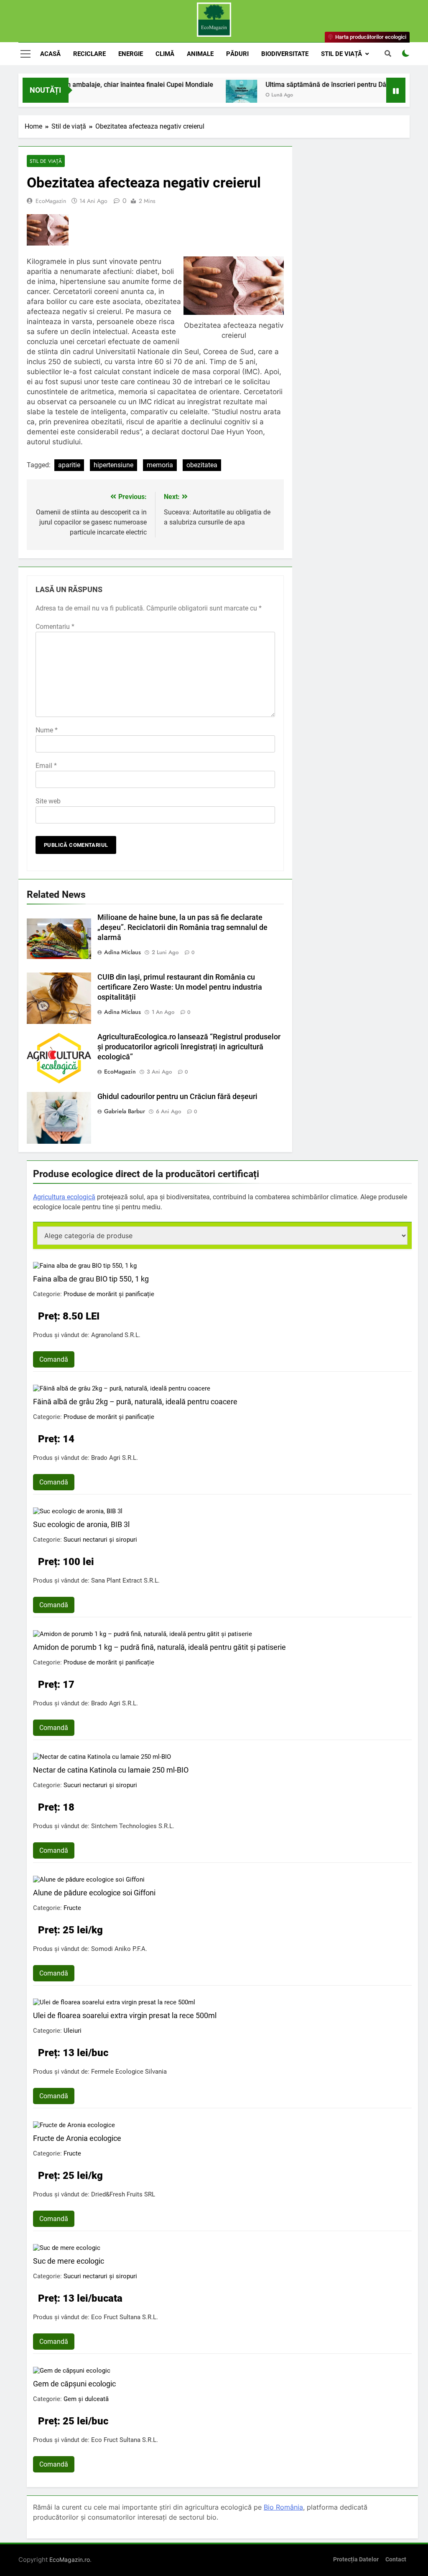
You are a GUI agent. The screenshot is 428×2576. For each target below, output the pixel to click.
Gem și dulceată (86, 2399)
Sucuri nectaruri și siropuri (100, 1540)
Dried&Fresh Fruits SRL (123, 2194)
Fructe (72, 1908)
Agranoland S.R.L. (116, 1335)
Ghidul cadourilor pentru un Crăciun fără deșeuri (177, 1097)
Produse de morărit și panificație (109, 1294)
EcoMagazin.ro (70, 2560)
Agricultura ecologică (64, 1197)
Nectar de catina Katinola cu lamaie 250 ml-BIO (111, 1770)
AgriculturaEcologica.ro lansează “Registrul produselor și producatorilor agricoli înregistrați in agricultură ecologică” (189, 1047)
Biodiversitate (285, 54)
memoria (160, 465)
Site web (48, 801)
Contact (396, 2560)
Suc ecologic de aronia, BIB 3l (81, 1524)
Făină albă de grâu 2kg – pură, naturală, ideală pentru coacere (135, 1402)
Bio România (283, 2507)
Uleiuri (73, 2031)
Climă (165, 54)
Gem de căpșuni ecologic (74, 2384)
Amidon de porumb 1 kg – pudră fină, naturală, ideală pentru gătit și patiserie (159, 1647)
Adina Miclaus (122, 952)
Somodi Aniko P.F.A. (119, 1949)
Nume (47, 730)
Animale (200, 54)
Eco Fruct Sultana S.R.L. (125, 2317)
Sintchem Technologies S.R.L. (133, 1826)
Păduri (237, 54)
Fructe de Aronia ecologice (77, 2138)
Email (46, 766)
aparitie (69, 465)
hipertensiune (113, 465)
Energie (131, 54)
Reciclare (89, 54)
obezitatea (202, 465)
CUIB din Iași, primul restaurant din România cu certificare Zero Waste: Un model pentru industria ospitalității (180, 987)
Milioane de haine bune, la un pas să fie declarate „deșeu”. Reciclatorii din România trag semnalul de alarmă (182, 927)
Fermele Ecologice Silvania (129, 2072)
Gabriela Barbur (125, 1111)
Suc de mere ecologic (69, 2261)
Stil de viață (341, 54)
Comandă (54, 1359)
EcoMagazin (51, 201)
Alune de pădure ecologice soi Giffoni (94, 1893)
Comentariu (55, 627)
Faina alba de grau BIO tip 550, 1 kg (91, 1279)
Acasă (50, 54)
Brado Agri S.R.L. (115, 1458)
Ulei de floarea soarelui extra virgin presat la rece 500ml (125, 2015)
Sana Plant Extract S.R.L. (125, 1581)
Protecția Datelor (356, 2560)
